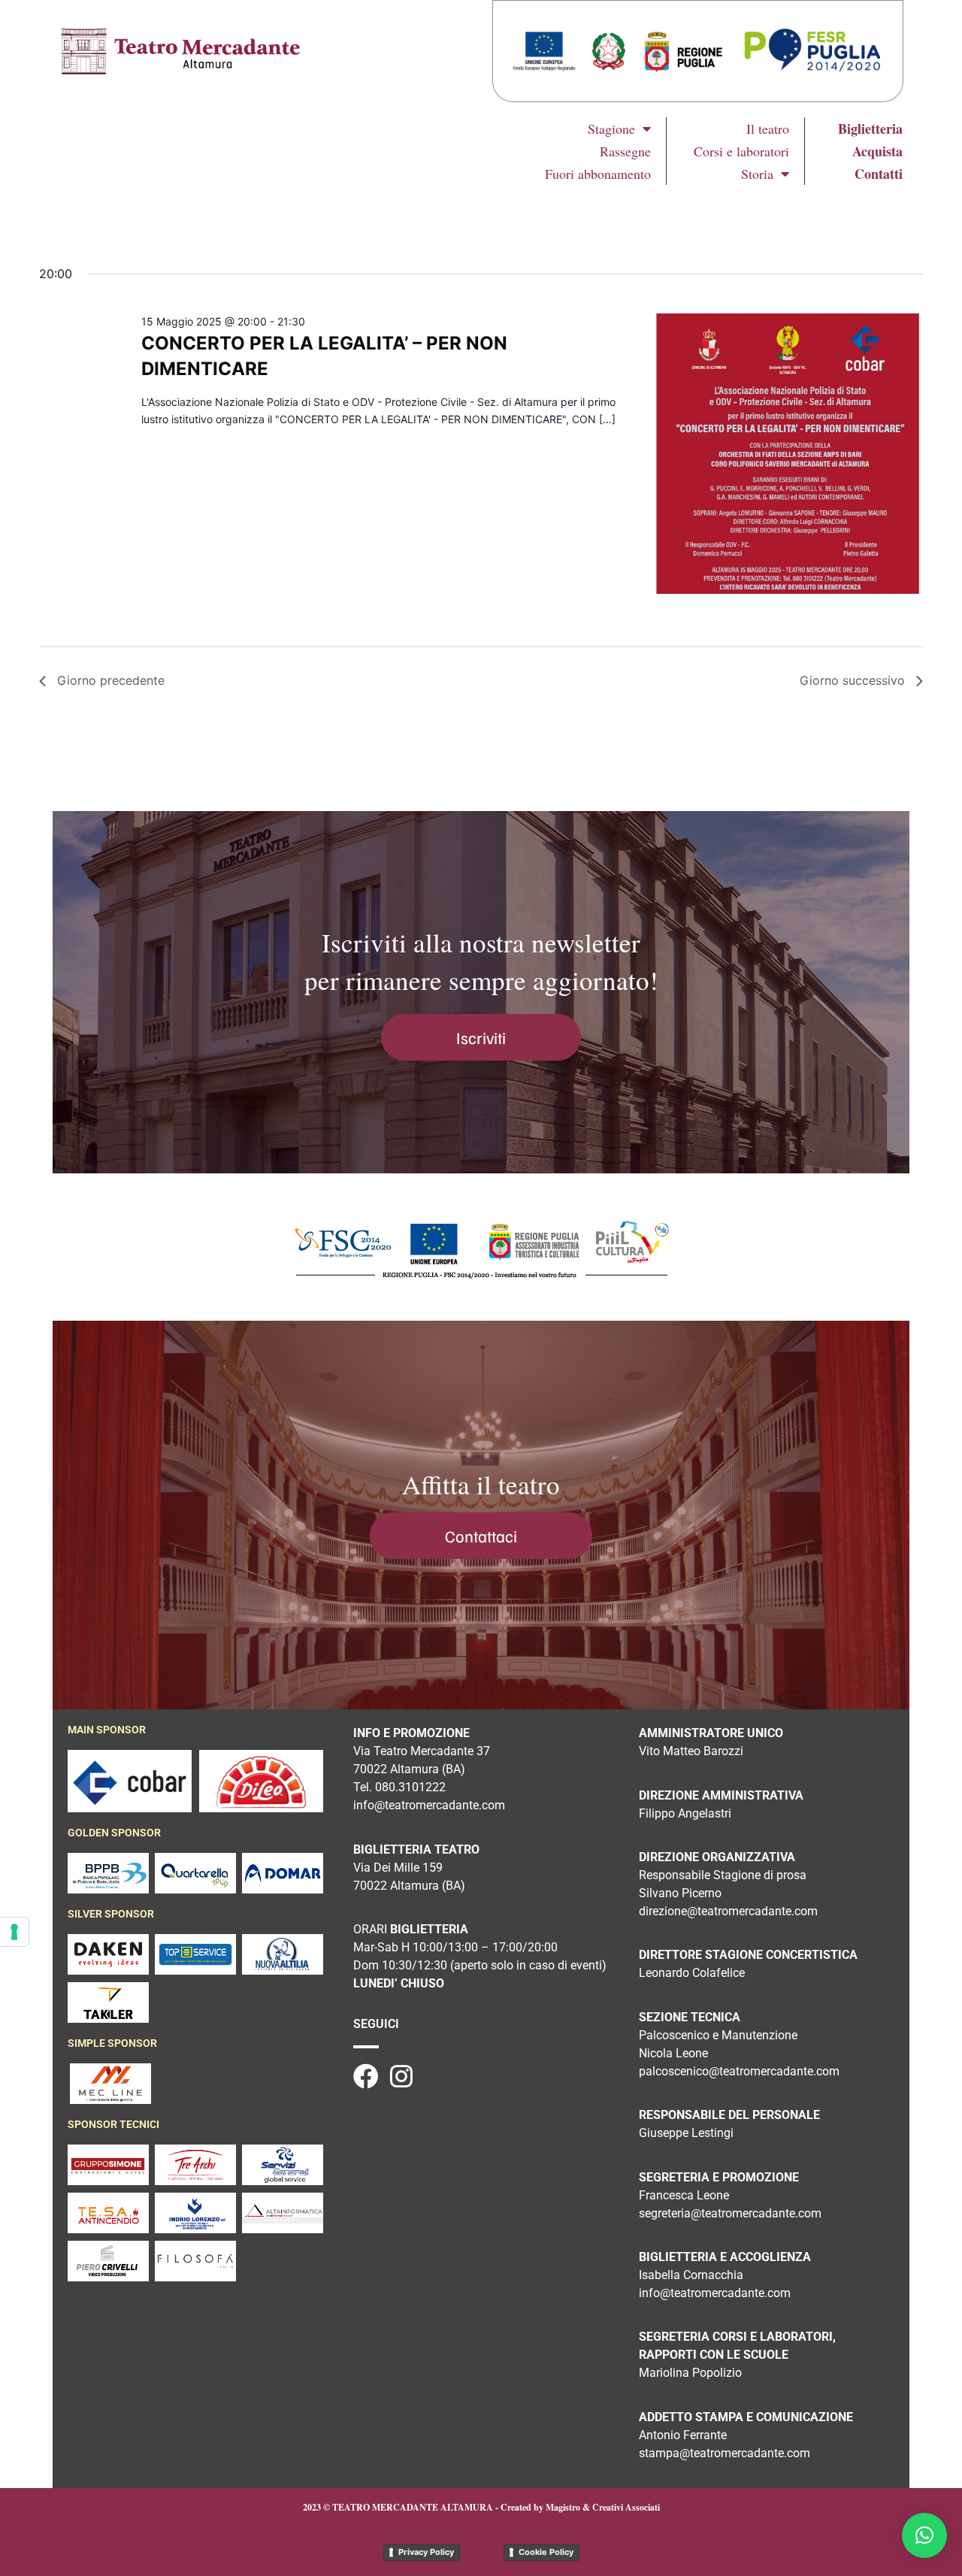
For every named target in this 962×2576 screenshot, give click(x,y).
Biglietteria (870, 129)
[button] (924, 2535)
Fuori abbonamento (598, 174)
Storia (757, 174)
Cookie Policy (546, 2552)
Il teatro (768, 129)
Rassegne (625, 151)
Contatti (879, 174)
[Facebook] (366, 2076)
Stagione (611, 129)
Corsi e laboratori (741, 151)
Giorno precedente (111, 680)
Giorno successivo (852, 680)
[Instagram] (401, 2076)
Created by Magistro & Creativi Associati (580, 2507)
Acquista (877, 151)
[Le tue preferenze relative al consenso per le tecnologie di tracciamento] (14, 1932)
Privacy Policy (426, 2552)
